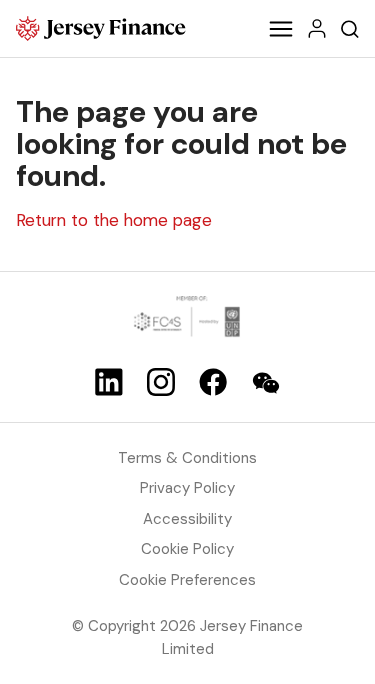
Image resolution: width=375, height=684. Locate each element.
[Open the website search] (350, 28)
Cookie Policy (187, 549)
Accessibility (187, 519)
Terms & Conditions (187, 458)
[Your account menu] (317, 28)
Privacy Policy (187, 488)
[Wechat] (266, 383)
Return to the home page (114, 220)
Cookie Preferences (187, 580)
